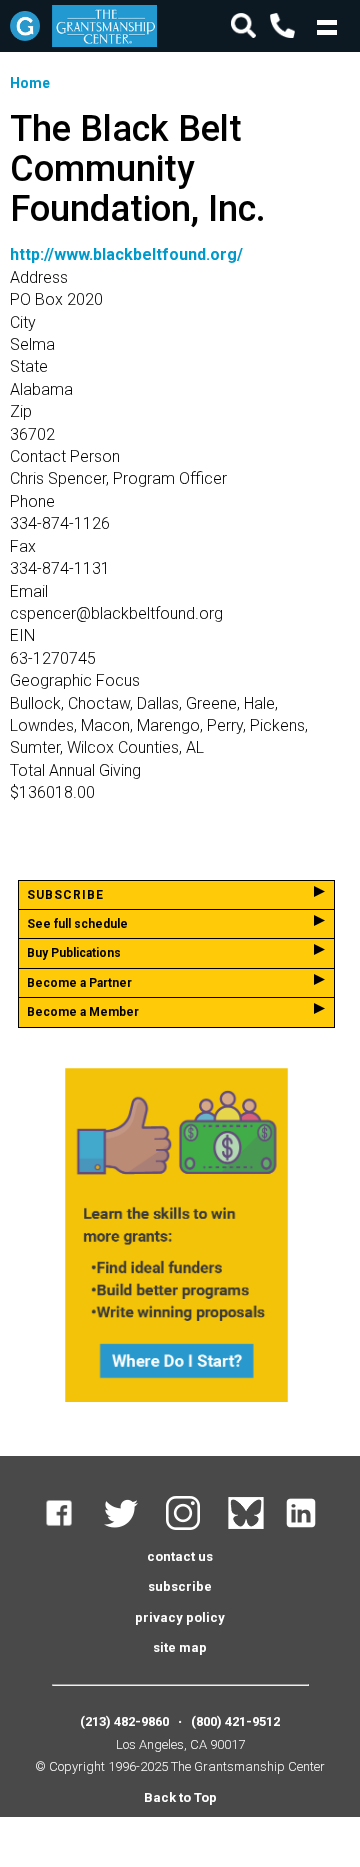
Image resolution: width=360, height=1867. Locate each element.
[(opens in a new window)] (71, 1525)
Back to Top (180, 1797)
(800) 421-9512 (235, 1721)
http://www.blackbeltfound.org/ (126, 254)
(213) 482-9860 (124, 1721)
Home (30, 83)
